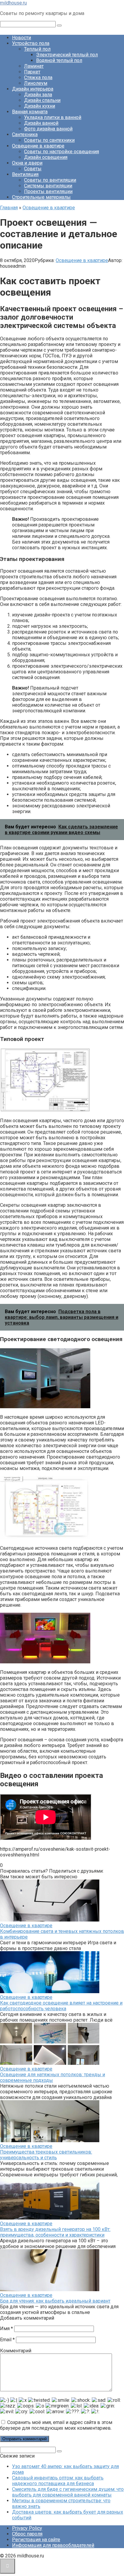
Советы (33, 169)
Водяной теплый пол (59, 60)
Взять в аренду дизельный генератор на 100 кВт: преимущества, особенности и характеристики (55, 2232)
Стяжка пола (38, 78)
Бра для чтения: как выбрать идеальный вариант (55, 2301)
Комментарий (16, 2351)
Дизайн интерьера (33, 89)
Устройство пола (31, 43)
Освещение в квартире (38, 146)
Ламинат (34, 66)
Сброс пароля (27, 2534)
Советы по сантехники (49, 140)
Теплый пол (37, 49)
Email (7, 2340)
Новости (22, 38)
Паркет (32, 72)
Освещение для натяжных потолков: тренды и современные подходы (53, 2077)
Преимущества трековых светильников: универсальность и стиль (46, 2155)
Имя (6, 2329)
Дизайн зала (38, 95)
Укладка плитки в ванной (53, 117)
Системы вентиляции (48, 186)
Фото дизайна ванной (48, 129)
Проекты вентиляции (48, 191)
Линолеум (36, 83)
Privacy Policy (27, 2528)
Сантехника (25, 134)
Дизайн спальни (42, 100)
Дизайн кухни (40, 106)
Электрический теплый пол (67, 55)
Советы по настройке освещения (62, 152)
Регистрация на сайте (36, 2540)
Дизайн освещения (46, 157)
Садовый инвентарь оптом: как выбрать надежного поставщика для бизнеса (58, 2481)
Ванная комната (30, 112)
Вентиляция (25, 174)
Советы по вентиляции (50, 180)
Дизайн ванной (41, 123)
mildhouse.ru (13, 3)
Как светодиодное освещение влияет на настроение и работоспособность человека (61, 2006)
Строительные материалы (41, 197)
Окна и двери (27, 163)
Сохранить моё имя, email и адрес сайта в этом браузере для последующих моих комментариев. (56, 2425)
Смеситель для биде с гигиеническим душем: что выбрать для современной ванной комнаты (68, 2492)
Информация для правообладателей (53, 2545)
